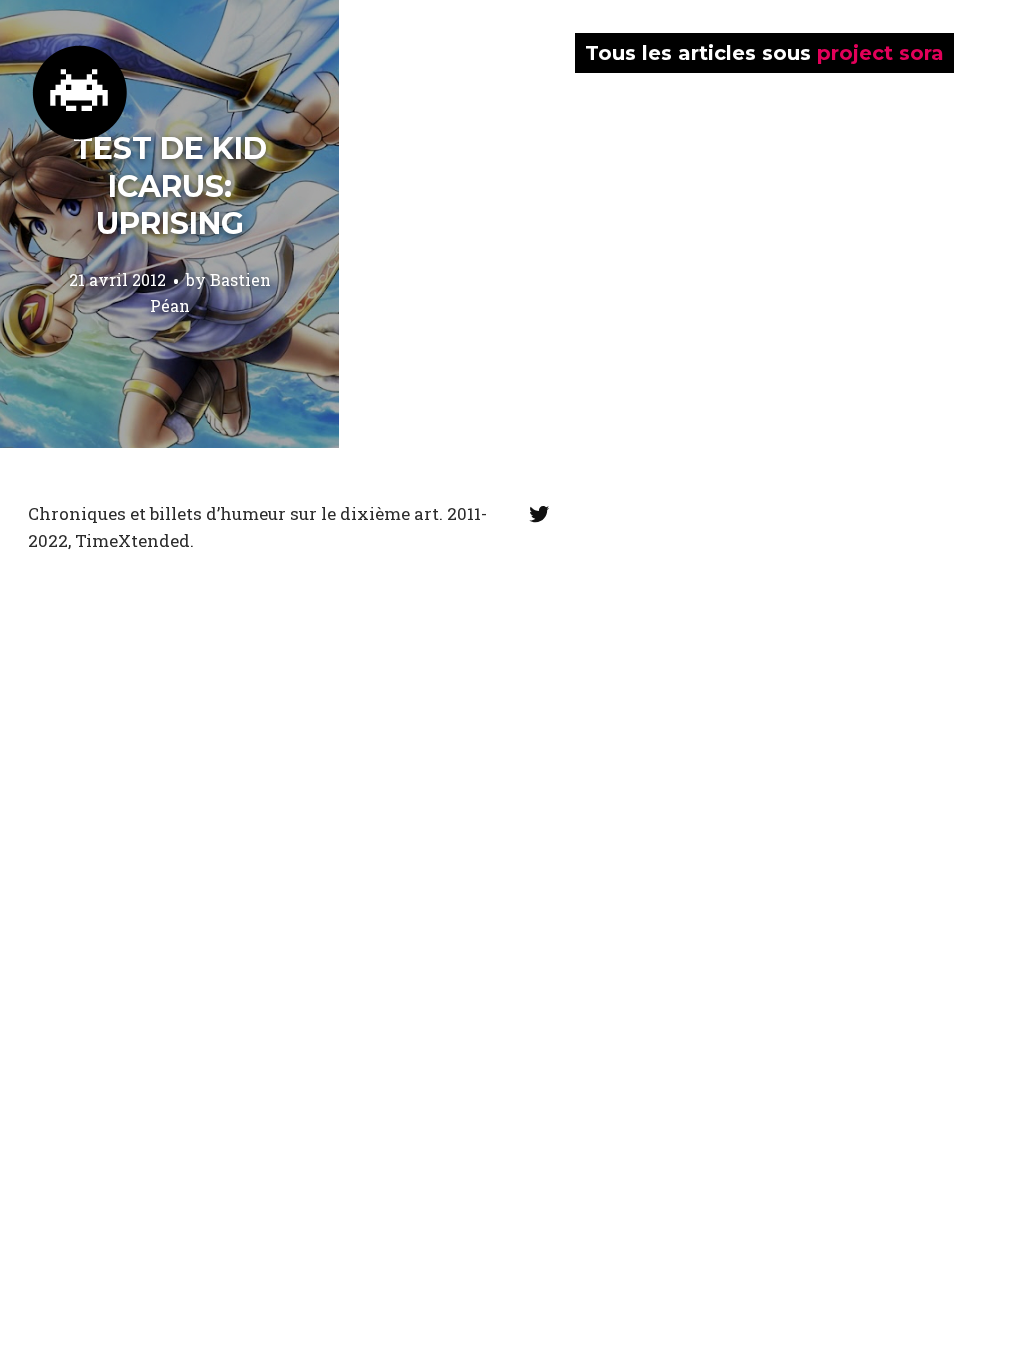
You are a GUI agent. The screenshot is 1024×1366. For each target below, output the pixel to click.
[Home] (80, 93)
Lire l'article (169, 224)
